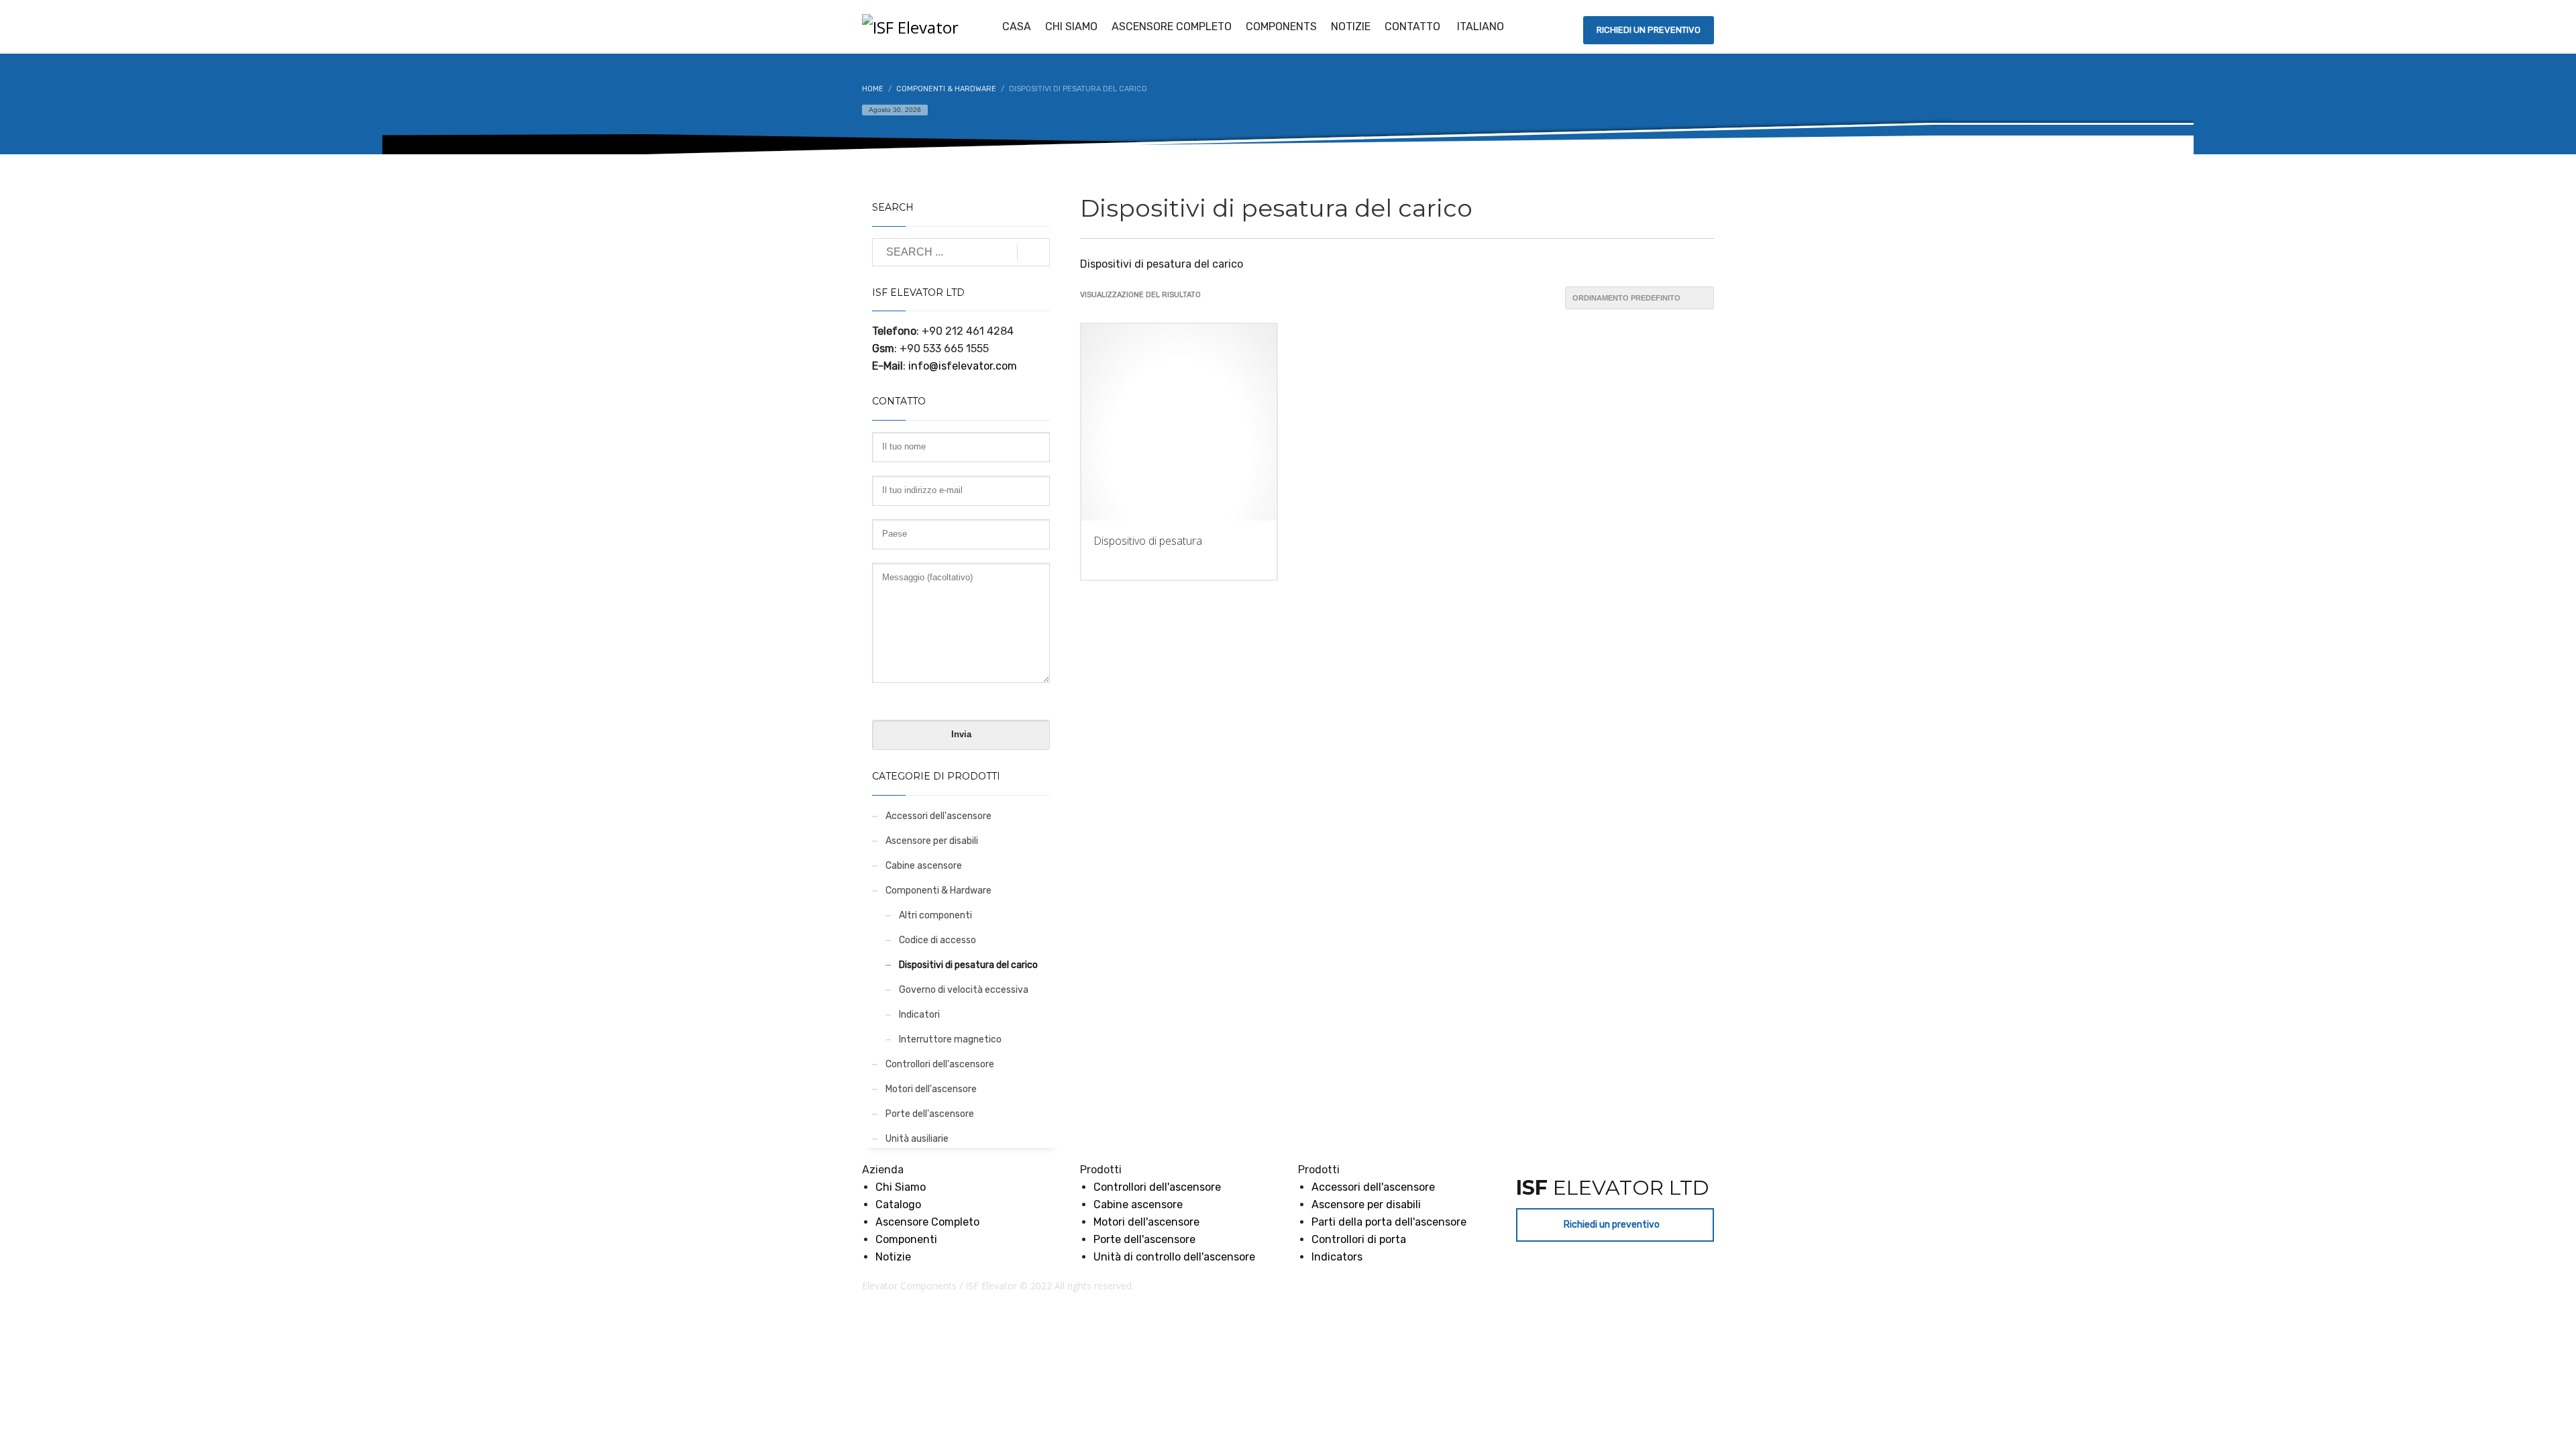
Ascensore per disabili (932, 841)
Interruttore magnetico (950, 1039)
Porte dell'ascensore (930, 1114)
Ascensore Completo (927, 1222)
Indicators (1337, 1257)
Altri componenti (935, 915)
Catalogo (898, 1204)
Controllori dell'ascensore (940, 1064)
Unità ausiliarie (917, 1139)
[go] (1033, 253)
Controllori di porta (1359, 1239)
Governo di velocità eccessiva (964, 990)
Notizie (893, 1257)
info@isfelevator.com (963, 366)
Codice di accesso (937, 940)
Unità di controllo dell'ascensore (1174, 1257)
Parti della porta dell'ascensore (1389, 1222)
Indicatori (919, 1015)
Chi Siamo (901, 1187)
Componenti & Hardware (938, 891)
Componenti (906, 1239)
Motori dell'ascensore (931, 1089)
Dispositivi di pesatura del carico (968, 965)
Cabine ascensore (924, 866)
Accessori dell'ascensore (938, 816)
